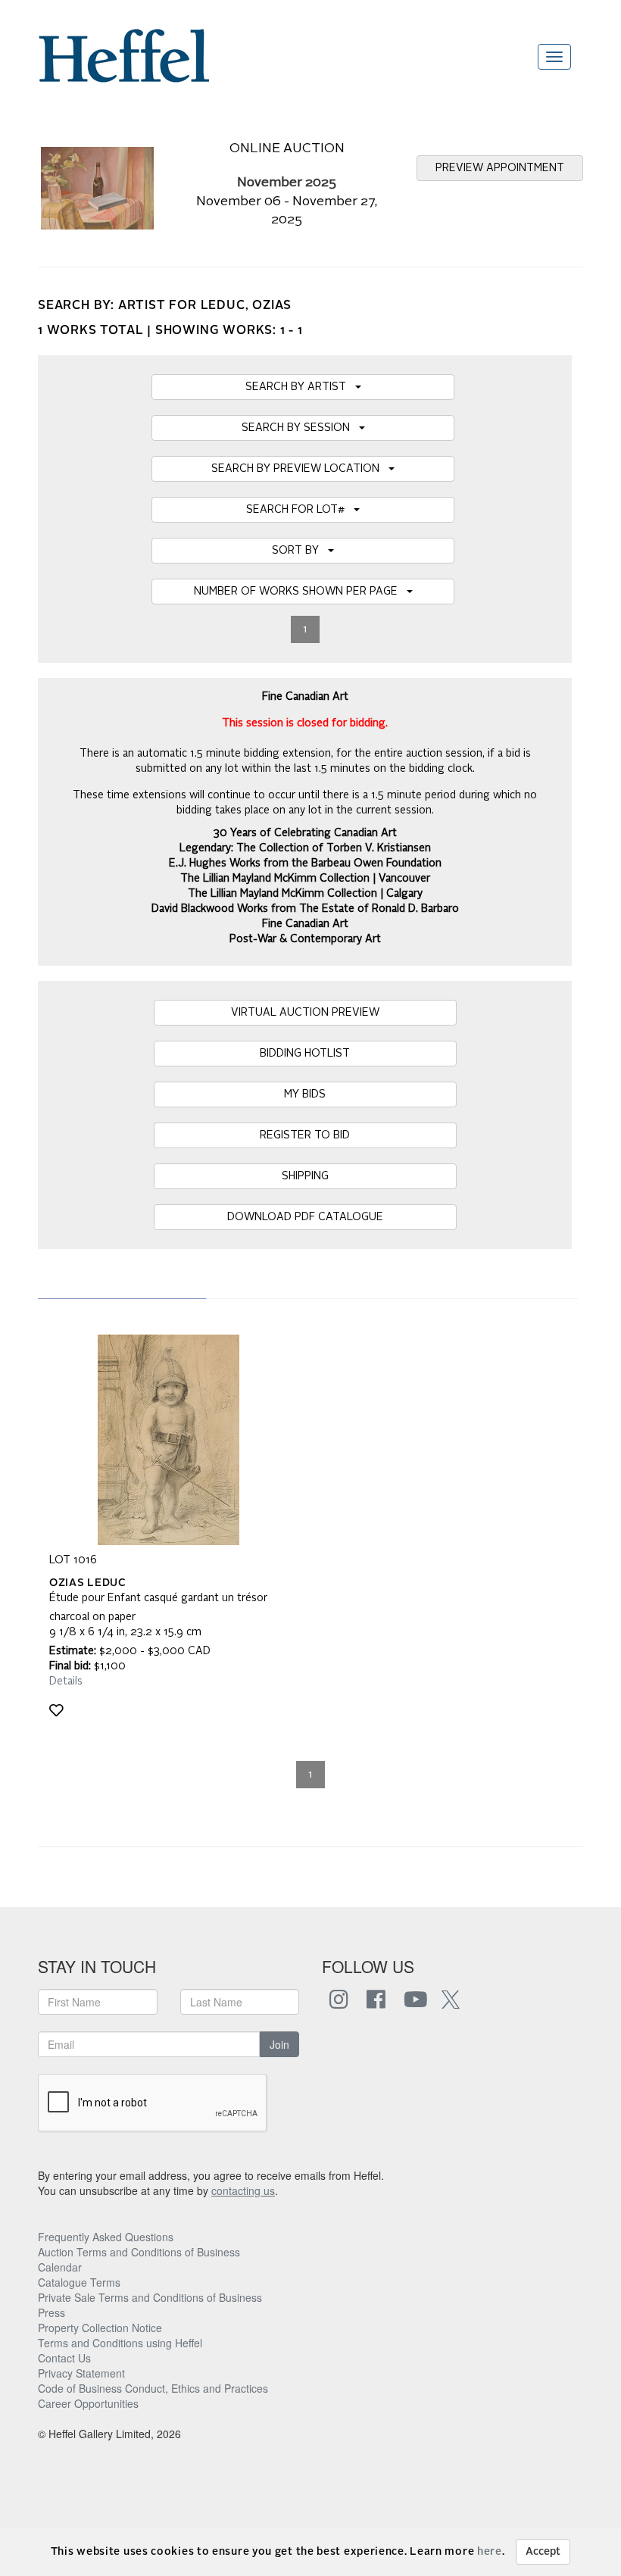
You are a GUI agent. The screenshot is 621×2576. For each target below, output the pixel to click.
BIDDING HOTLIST (305, 1054)
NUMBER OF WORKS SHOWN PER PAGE (300, 592)
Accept (543, 2552)
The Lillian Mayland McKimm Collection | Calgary (305, 894)
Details (66, 1681)
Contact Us (64, 2358)
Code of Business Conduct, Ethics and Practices (153, 2388)
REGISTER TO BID (305, 1135)
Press (51, 2312)
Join (279, 2044)
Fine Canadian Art (305, 924)
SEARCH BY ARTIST (300, 387)
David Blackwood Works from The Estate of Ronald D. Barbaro (305, 909)
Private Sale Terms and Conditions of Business (150, 2297)
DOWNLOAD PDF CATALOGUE (305, 1217)
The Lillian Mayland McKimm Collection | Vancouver (305, 879)
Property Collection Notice (100, 2328)
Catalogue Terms (79, 2282)
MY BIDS (305, 1094)
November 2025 (287, 183)
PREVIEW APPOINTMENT (500, 168)
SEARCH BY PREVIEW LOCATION (300, 469)
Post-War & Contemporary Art (305, 939)
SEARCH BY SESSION (300, 428)
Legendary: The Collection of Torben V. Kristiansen (305, 848)
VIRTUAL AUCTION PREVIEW (305, 1013)
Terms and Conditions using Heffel (120, 2343)
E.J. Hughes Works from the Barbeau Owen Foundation (305, 863)
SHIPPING (305, 1176)
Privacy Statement (81, 2373)
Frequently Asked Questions (106, 2237)
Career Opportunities (88, 2403)
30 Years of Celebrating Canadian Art (305, 833)
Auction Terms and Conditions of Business (139, 2252)
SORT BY (300, 551)
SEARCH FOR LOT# (300, 510)
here (490, 2552)
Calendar (60, 2267)
